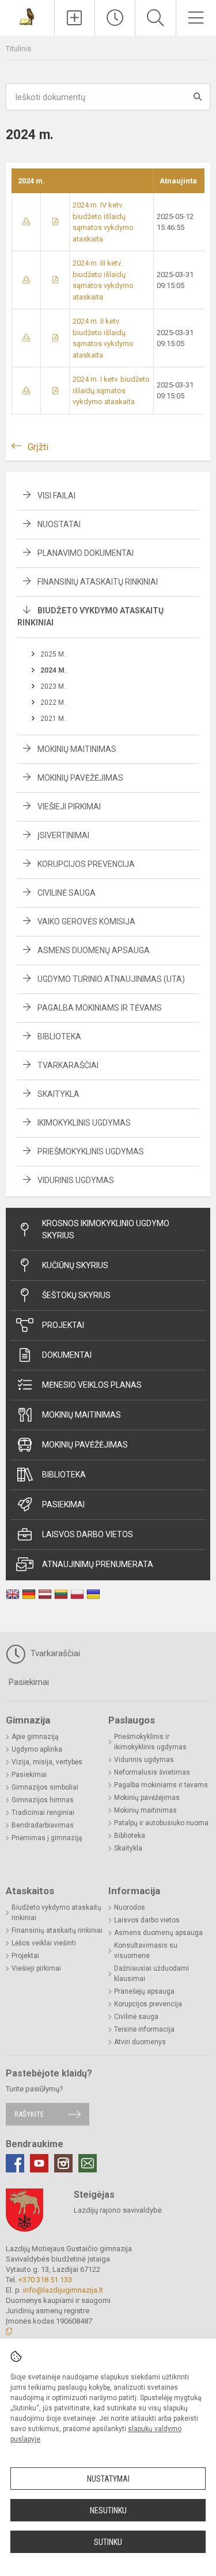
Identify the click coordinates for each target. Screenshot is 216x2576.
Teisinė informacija (144, 2029)
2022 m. (53, 702)
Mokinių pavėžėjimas (80, 778)
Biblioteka (59, 1036)
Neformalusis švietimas (152, 1772)
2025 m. (53, 654)
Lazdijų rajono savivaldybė (118, 2210)
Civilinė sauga (67, 893)
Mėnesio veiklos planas (92, 1385)
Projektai (63, 1325)
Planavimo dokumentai (86, 553)
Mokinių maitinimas (77, 749)
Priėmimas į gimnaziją (47, 1838)
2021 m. (53, 719)
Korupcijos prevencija (86, 864)
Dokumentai (67, 1355)
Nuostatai (59, 524)
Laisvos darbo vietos (88, 1534)
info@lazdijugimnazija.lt (63, 2290)
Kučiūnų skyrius (75, 1265)
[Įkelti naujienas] (75, 18)
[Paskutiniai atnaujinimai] (115, 18)
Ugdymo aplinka (37, 1749)
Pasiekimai (63, 1504)
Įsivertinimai (63, 835)
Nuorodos (130, 1907)
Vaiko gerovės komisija (86, 922)
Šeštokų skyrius (76, 1295)
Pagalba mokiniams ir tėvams (100, 1008)
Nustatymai (108, 2479)
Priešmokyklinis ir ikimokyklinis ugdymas (150, 1742)
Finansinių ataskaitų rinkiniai (98, 582)
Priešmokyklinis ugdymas (91, 1151)
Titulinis (18, 49)
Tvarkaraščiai (68, 1065)
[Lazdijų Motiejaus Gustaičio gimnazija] (27, 16)
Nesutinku (108, 2510)
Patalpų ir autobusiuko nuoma (161, 1823)
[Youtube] (39, 2163)
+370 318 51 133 (45, 2280)
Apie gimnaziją (35, 1737)
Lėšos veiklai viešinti (44, 1943)
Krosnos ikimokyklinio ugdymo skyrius (106, 1229)
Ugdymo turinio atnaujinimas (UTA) (111, 979)
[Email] (88, 2163)
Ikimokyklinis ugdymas (84, 1123)
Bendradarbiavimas (43, 1825)
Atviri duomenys (140, 2042)
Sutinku (108, 2542)
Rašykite (29, 2114)
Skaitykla (58, 1094)
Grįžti (38, 447)
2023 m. (53, 686)
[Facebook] (15, 2163)
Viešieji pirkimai (69, 807)
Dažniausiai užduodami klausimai (151, 1974)
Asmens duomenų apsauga (94, 950)
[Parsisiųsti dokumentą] (26, 222)
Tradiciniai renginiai (43, 1813)
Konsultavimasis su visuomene (146, 1951)
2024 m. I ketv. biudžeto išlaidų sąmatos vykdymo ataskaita (111, 390)
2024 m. (54, 670)
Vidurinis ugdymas (76, 1180)
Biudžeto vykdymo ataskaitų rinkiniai (56, 1913)
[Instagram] (63, 2163)
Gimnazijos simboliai (45, 1787)
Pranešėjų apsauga (144, 1991)
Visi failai (56, 496)
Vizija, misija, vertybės (47, 1762)
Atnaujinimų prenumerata (98, 1564)
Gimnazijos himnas (43, 1800)
